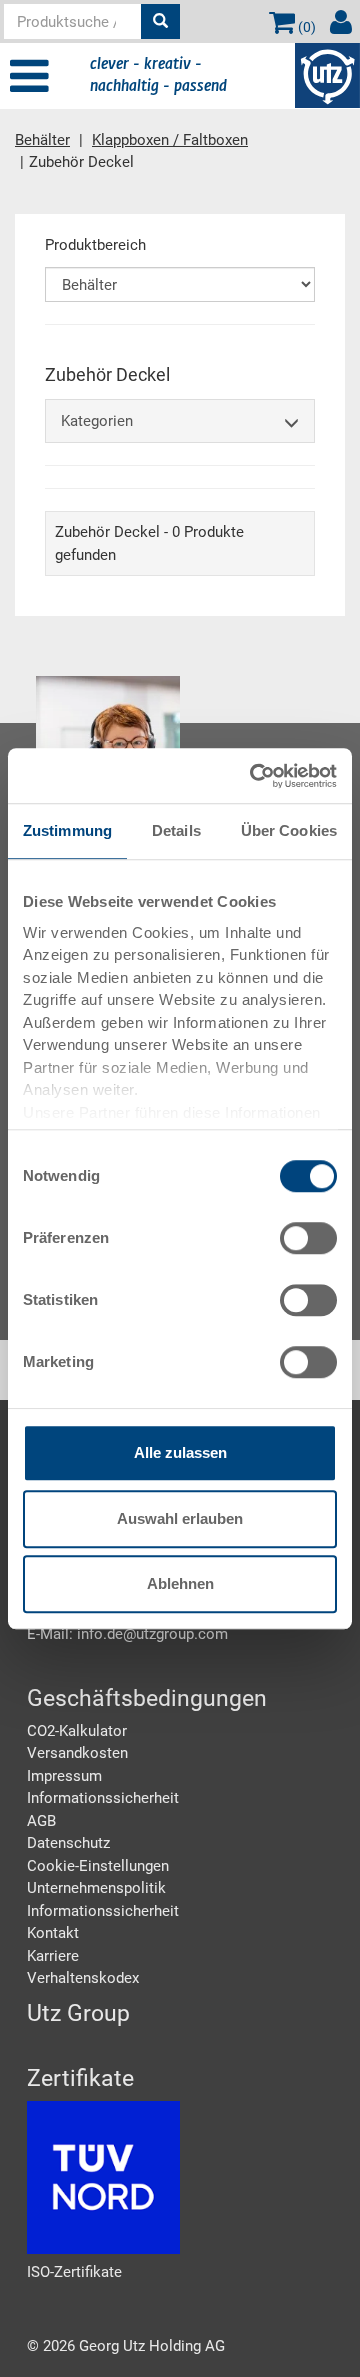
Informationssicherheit (103, 1798)
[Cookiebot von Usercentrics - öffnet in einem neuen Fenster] (254, 776)
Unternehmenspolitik (96, 1888)
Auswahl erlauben (180, 1518)
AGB (41, 1821)
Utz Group (78, 2013)
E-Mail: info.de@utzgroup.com (127, 1634)
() (305, 27)
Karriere (53, 1956)
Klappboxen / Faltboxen (170, 140)
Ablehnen (180, 1583)
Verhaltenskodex (83, 1978)
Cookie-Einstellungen (98, 1866)
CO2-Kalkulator (77, 1731)
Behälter (42, 140)
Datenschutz (68, 1843)
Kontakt (53, 1933)
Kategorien (97, 421)
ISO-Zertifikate (74, 2272)
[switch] (308, 1238)
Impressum (64, 1776)
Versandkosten (77, 1753)
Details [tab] (176, 830)
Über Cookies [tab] (289, 830)
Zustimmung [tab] (67, 830)
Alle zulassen (180, 1452)
